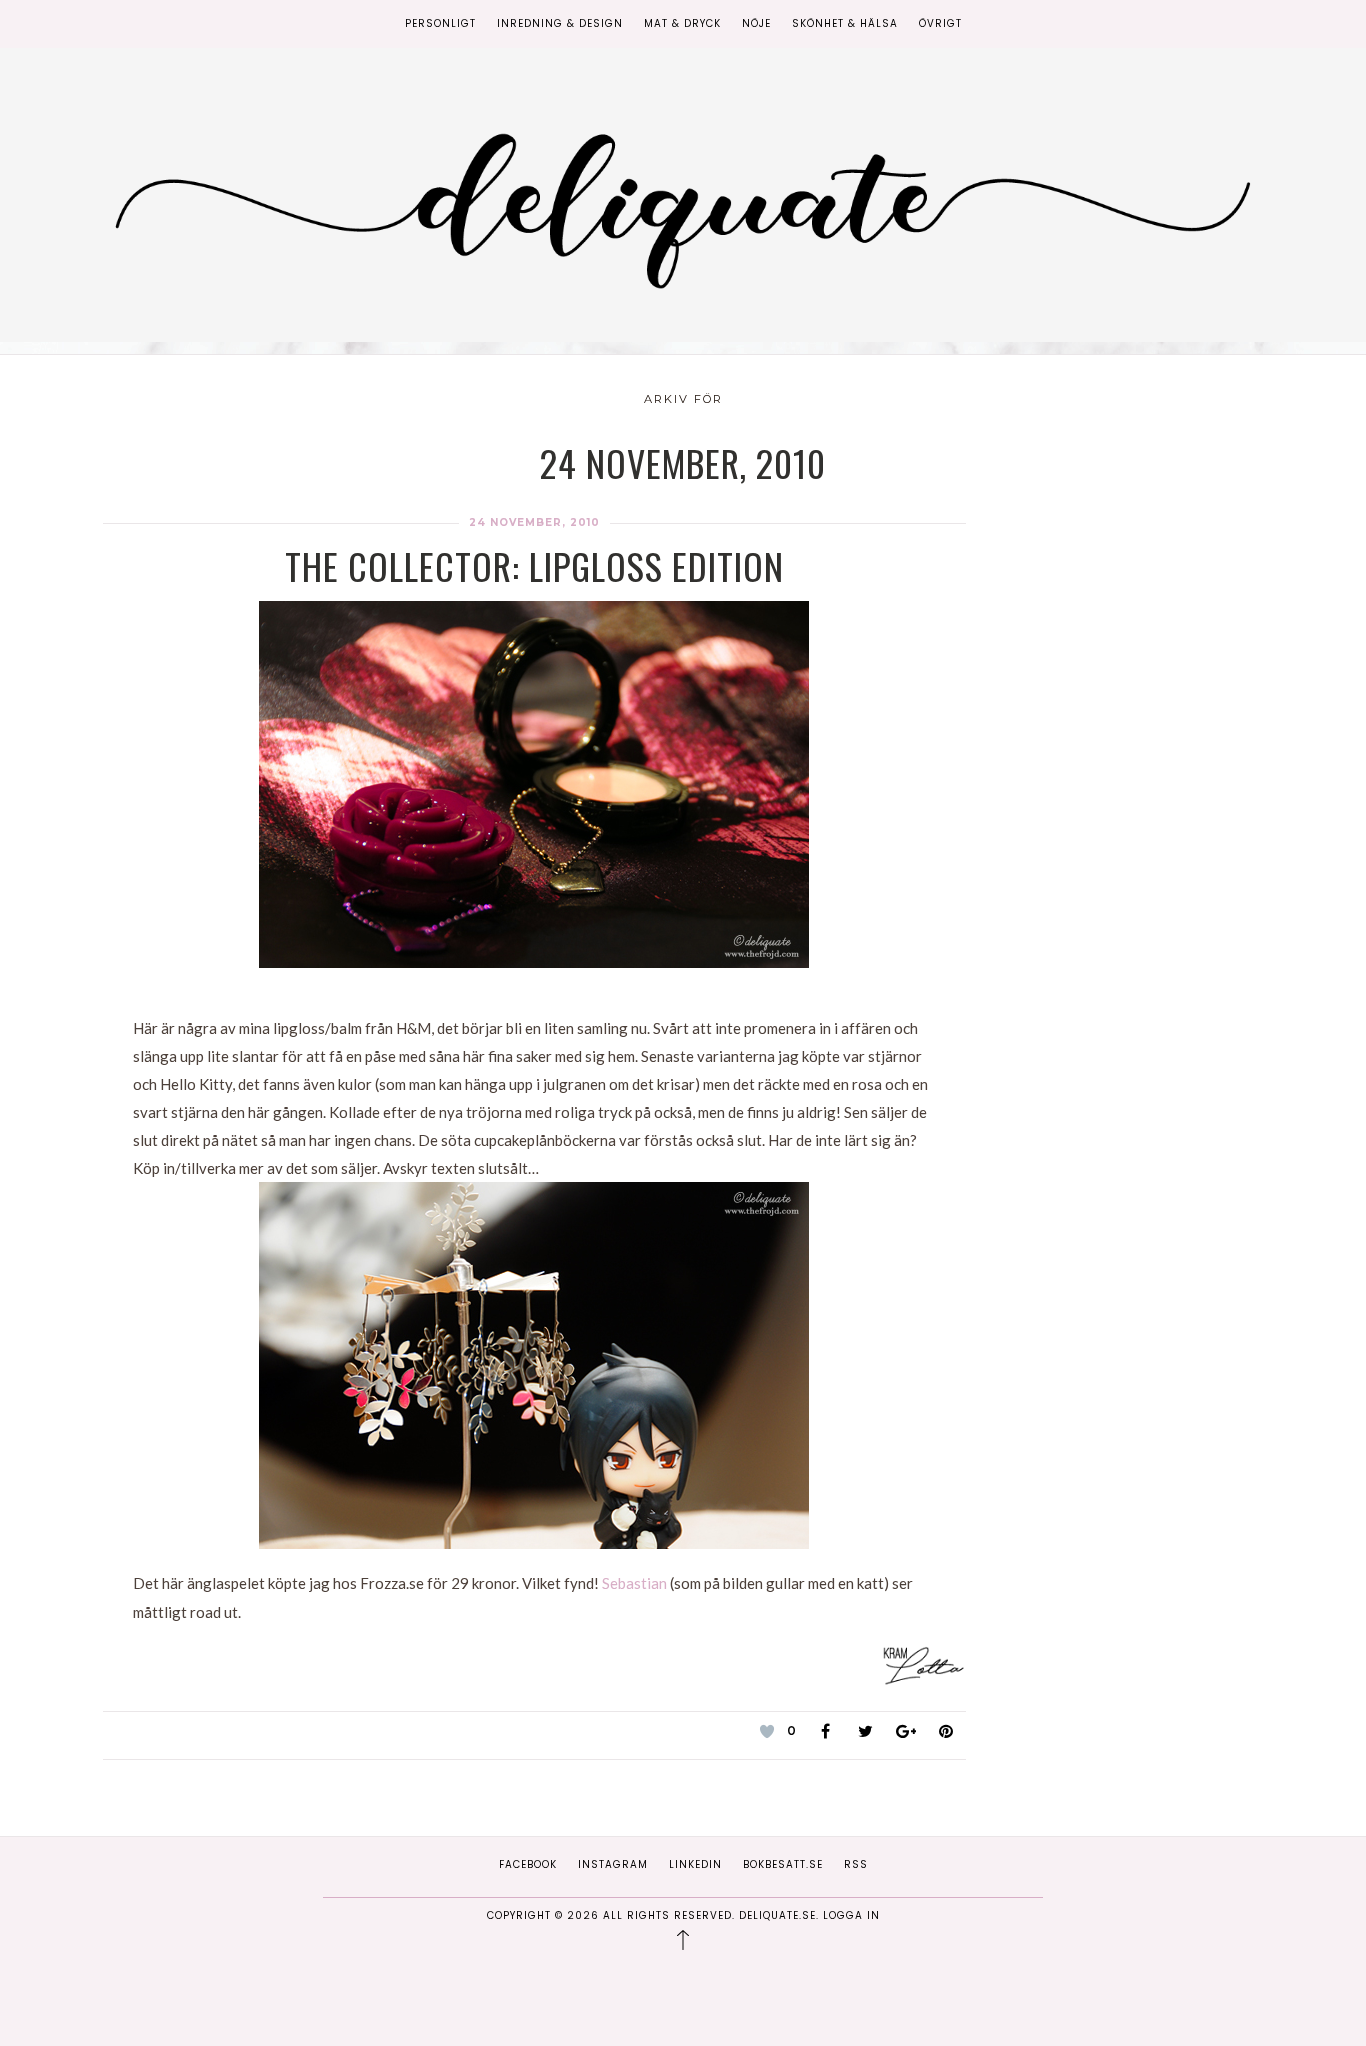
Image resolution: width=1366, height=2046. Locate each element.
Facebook (528, 1864)
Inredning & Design (560, 23)
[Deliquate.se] (683, 204)
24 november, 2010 (534, 522)
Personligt (440, 23)
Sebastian (634, 1583)
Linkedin (695, 1864)
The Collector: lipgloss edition (534, 565)
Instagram (613, 1864)
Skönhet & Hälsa (845, 23)
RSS (856, 1864)
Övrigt (940, 23)
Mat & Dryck (682, 23)
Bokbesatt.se (783, 1864)
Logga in (851, 1915)
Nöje (756, 23)
